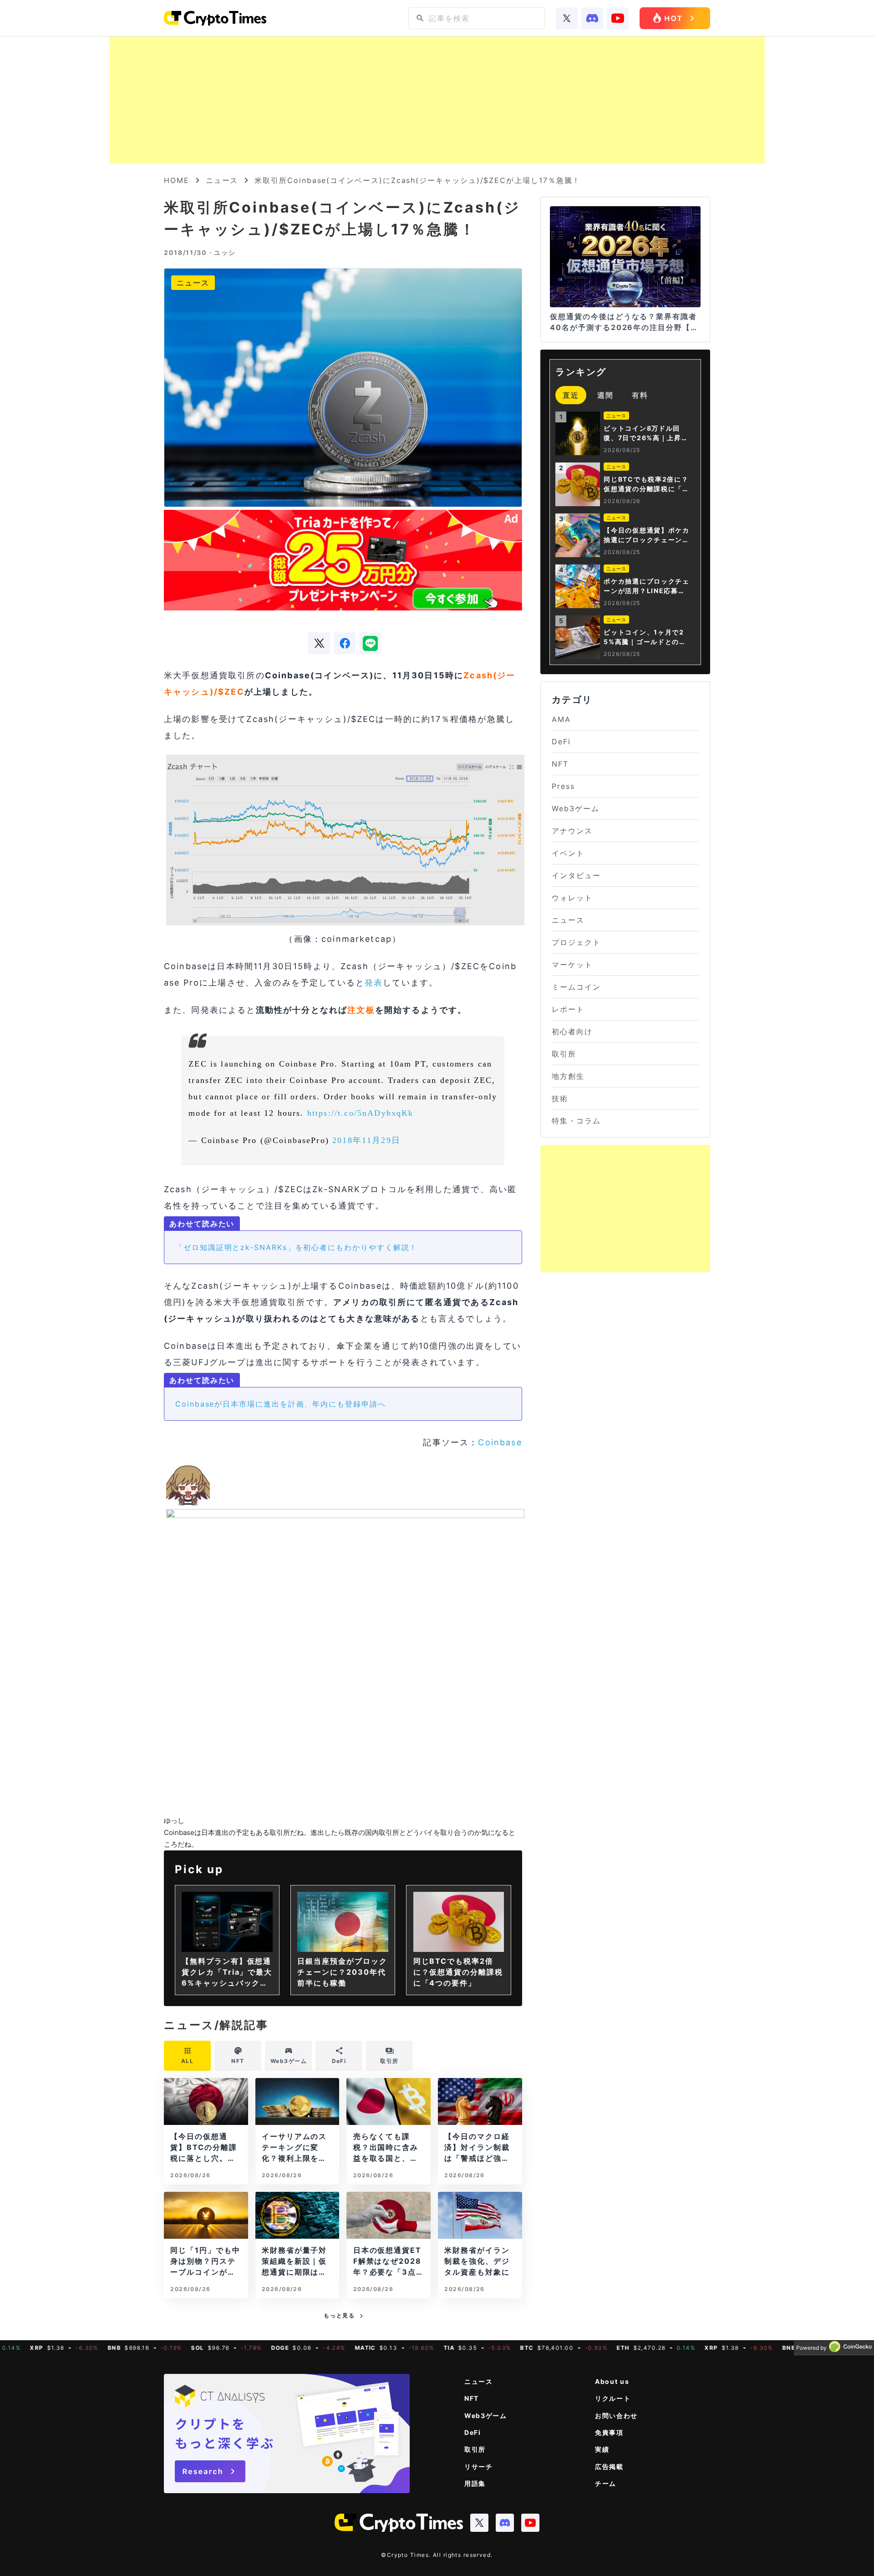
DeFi (561, 742)
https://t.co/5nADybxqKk (361, 1113)
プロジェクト (576, 942)
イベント (568, 853)
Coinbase (500, 1442)
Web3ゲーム (575, 808)
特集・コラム (576, 1121)
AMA (561, 719)
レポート (568, 1009)
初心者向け (572, 1031)
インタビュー (576, 875)
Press (563, 786)
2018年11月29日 (366, 1140)
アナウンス (572, 831)
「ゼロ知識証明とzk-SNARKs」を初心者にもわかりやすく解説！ (296, 1247)
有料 (640, 395)
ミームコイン (576, 987)
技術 (560, 1098)
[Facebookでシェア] (345, 643)
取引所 (564, 1054)
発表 (374, 983)
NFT (560, 764)
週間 (605, 395)
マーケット (572, 965)
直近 (571, 395)
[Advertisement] (437, 100)
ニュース (222, 180)
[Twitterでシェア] (319, 643)
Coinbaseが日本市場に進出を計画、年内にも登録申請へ (281, 1404)
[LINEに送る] (370, 643)
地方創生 (568, 1076)
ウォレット (572, 898)
